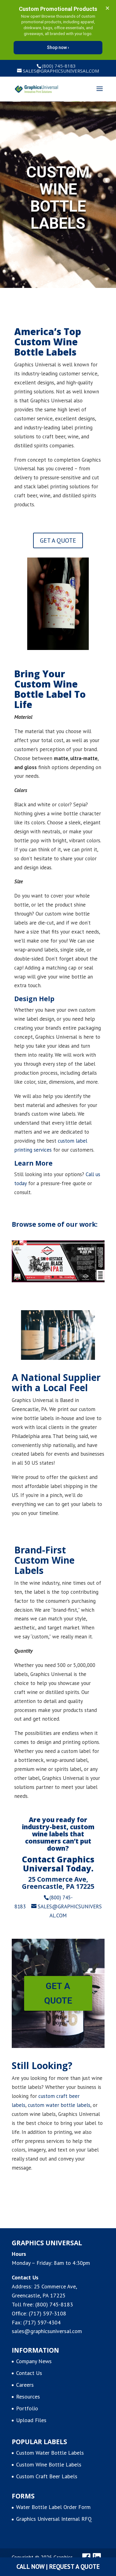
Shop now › (58, 47)
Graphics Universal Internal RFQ (54, 2519)
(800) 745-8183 (54, 2304)
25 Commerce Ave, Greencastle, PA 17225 (58, 1883)
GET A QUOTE (58, 540)
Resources (28, 2397)
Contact (38, 1859)
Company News (34, 2361)
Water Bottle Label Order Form (53, 2507)
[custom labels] (58, 1280)
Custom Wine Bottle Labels (49, 2464)
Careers (25, 2385)
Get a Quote (58, 1994)
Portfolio (27, 2408)
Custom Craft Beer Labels (47, 2476)
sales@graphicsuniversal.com (47, 2331)
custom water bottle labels (59, 2105)
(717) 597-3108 (47, 2313)
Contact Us (29, 2373)
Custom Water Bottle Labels (50, 2453)
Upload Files (31, 2420)
